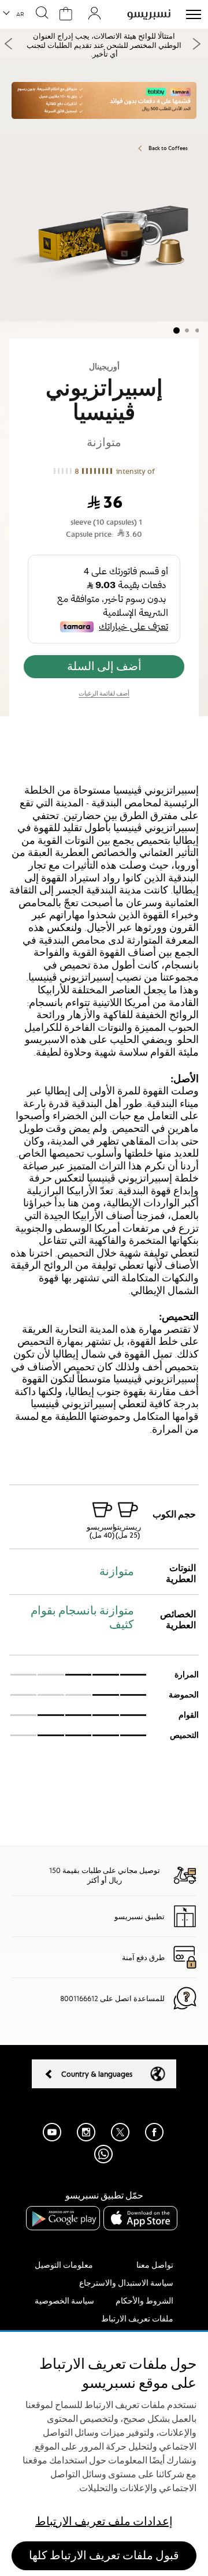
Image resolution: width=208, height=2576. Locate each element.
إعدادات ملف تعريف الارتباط (104, 2521)
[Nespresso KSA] (149, 14)
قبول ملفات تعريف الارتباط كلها (104, 2556)
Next (196, 44)
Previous (9, 44)
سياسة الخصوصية (64, 2301)
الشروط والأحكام (144, 2301)
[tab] (104, 772)
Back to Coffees (168, 148)
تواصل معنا (155, 2265)
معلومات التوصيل (64, 2265)
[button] (14, 14)
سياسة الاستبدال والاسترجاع (126, 2283)
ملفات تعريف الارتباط (137, 2319)
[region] (104, 2454)
